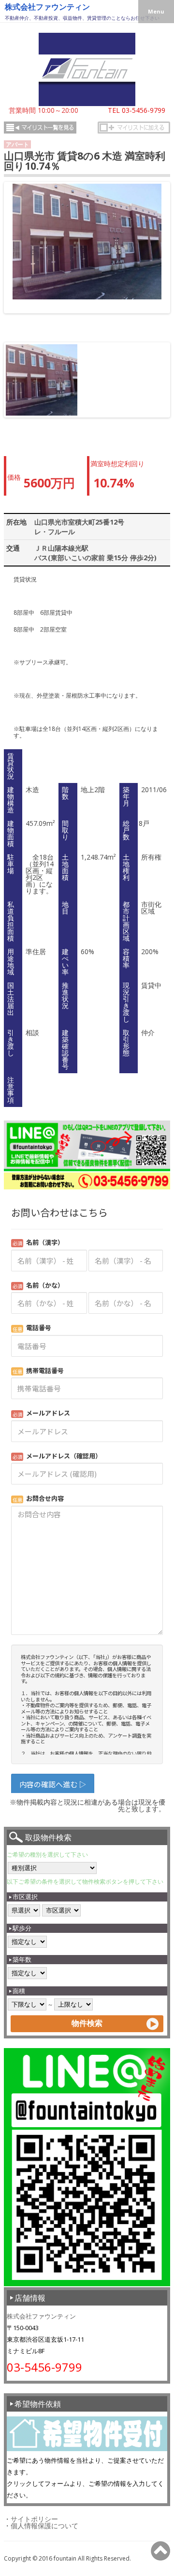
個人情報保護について (44, 2526)
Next (156, 389)
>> (159, 257)
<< (14, 257)
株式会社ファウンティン (47, 7)
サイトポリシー (34, 2519)
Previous (20, 389)
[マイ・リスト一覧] (40, 128)
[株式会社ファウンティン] (87, 103)
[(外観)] (87, 242)
